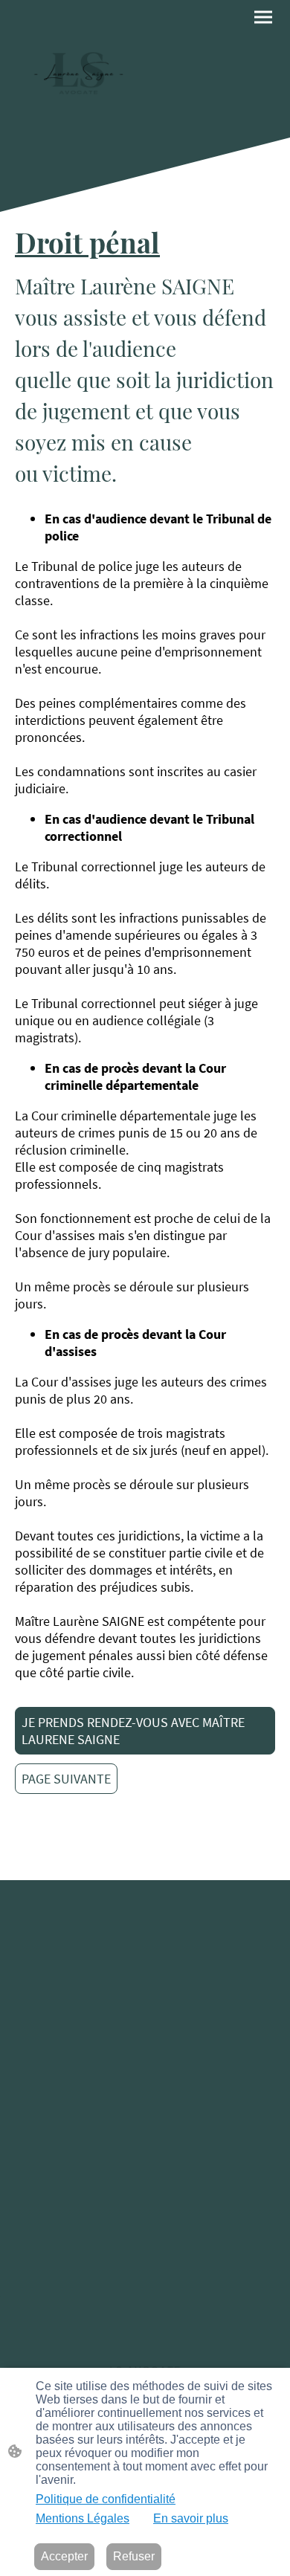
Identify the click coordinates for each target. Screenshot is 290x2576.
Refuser (134, 2556)
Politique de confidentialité (106, 2499)
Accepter (64, 2556)
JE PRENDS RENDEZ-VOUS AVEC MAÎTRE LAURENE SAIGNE (133, 1731)
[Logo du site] (78, 69)
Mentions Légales (83, 2518)
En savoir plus (191, 2518)
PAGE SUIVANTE (66, 1779)
